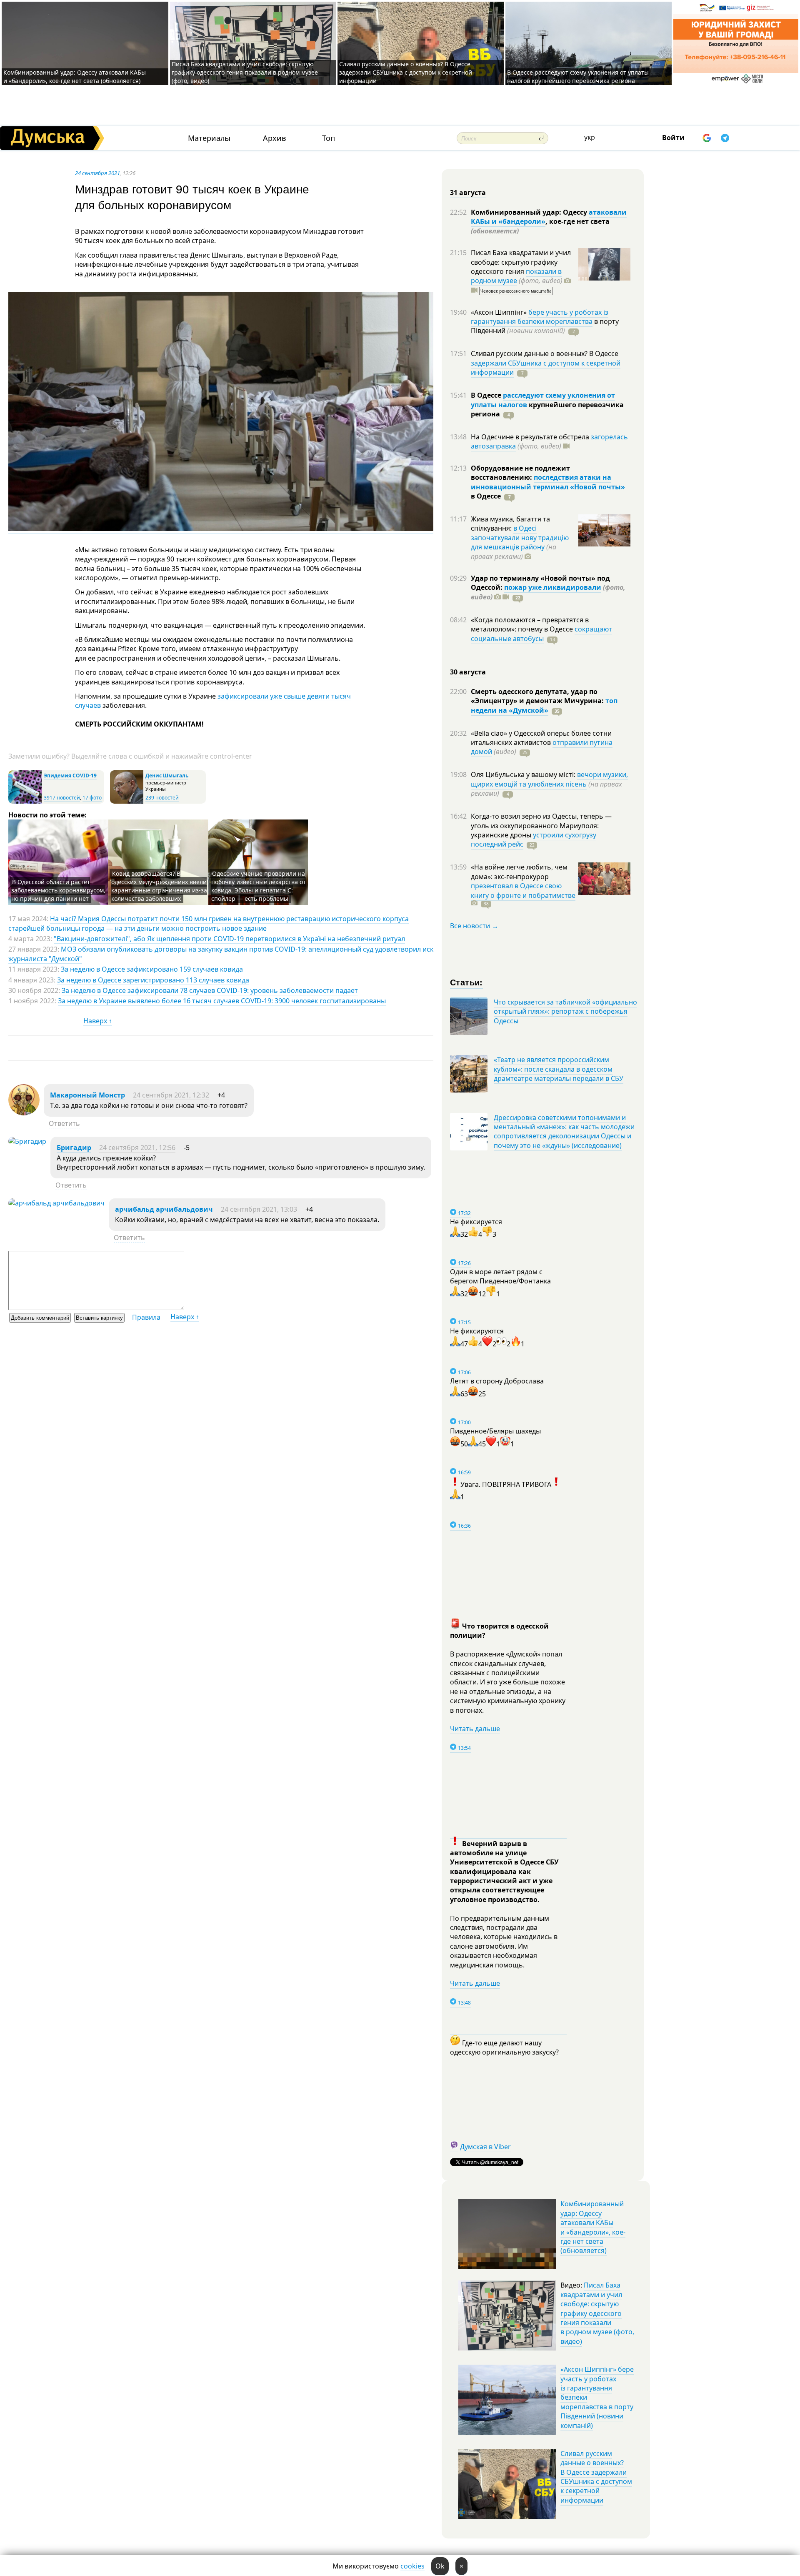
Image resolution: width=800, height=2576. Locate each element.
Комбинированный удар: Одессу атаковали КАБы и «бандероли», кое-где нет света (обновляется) (75, 76)
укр (590, 137)
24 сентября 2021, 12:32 (171, 1095)
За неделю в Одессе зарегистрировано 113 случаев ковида (153, 980)
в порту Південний (545, 326)
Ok (440, 2566)
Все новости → (474, 926)
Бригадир (74, 1148)
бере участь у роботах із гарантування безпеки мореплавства (540, 317)
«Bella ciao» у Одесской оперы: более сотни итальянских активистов (541, 738)
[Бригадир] (27, 1141)
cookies (412, 2566)
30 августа (468, 672)
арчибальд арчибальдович (164, 1209)
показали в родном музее (516, 276)
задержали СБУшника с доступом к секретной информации (546, 368)
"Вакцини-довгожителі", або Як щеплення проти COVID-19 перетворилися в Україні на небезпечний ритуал (229, 939)
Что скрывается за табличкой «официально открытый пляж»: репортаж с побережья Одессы (565, 1011)
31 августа (468, 193)
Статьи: (466, 982)
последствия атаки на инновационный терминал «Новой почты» (548, 482)
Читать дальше (475, 1729)
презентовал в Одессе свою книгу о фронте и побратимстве (523, 890)
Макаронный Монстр (87, 1095)
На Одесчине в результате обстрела (531, 437)
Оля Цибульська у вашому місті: (524, 774)
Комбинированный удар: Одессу (530, 212)
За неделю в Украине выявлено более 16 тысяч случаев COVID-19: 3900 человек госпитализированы (222, 1001)
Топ (329, 138)
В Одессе (487, 395)
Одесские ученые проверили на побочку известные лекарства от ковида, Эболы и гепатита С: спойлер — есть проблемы (259, 886)
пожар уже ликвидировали (553, 587)
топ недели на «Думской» (544, 705)
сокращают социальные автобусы (541, 634)
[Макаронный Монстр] (24, 1113)
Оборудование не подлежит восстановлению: (520, 473)
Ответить (64, 1123)
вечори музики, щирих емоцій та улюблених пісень (549, 779)
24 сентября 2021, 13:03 (259, 1209)
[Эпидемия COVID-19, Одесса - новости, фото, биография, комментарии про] (25, 802)
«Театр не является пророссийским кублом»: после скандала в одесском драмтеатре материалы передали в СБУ (559, 1069)
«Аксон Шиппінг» (500, 312)
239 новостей (162, 798)
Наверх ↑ (98, 1021)
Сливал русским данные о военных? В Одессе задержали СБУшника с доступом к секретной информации (406, 72)
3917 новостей (62, 798)
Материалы (209, 138)
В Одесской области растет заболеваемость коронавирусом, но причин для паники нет (58, 890)
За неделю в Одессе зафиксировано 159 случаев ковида (152, 969)
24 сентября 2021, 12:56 (137, 1148)
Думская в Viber (485, 2147)
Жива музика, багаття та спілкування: (510, 524)
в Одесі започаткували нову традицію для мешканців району (520, 538)
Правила (146, 1317)
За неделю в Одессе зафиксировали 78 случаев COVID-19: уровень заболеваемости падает (210, 990)
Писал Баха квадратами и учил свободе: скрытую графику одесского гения (521, 262)
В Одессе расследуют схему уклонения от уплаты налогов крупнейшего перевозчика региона (578, 76)
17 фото (92, 798)
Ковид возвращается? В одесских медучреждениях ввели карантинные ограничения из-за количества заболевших (159, 886)
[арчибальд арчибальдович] (56, 1203)
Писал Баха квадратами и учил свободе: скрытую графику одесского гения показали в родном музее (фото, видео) (245, 72)
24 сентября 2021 (97, 173)
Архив (274, 138)
